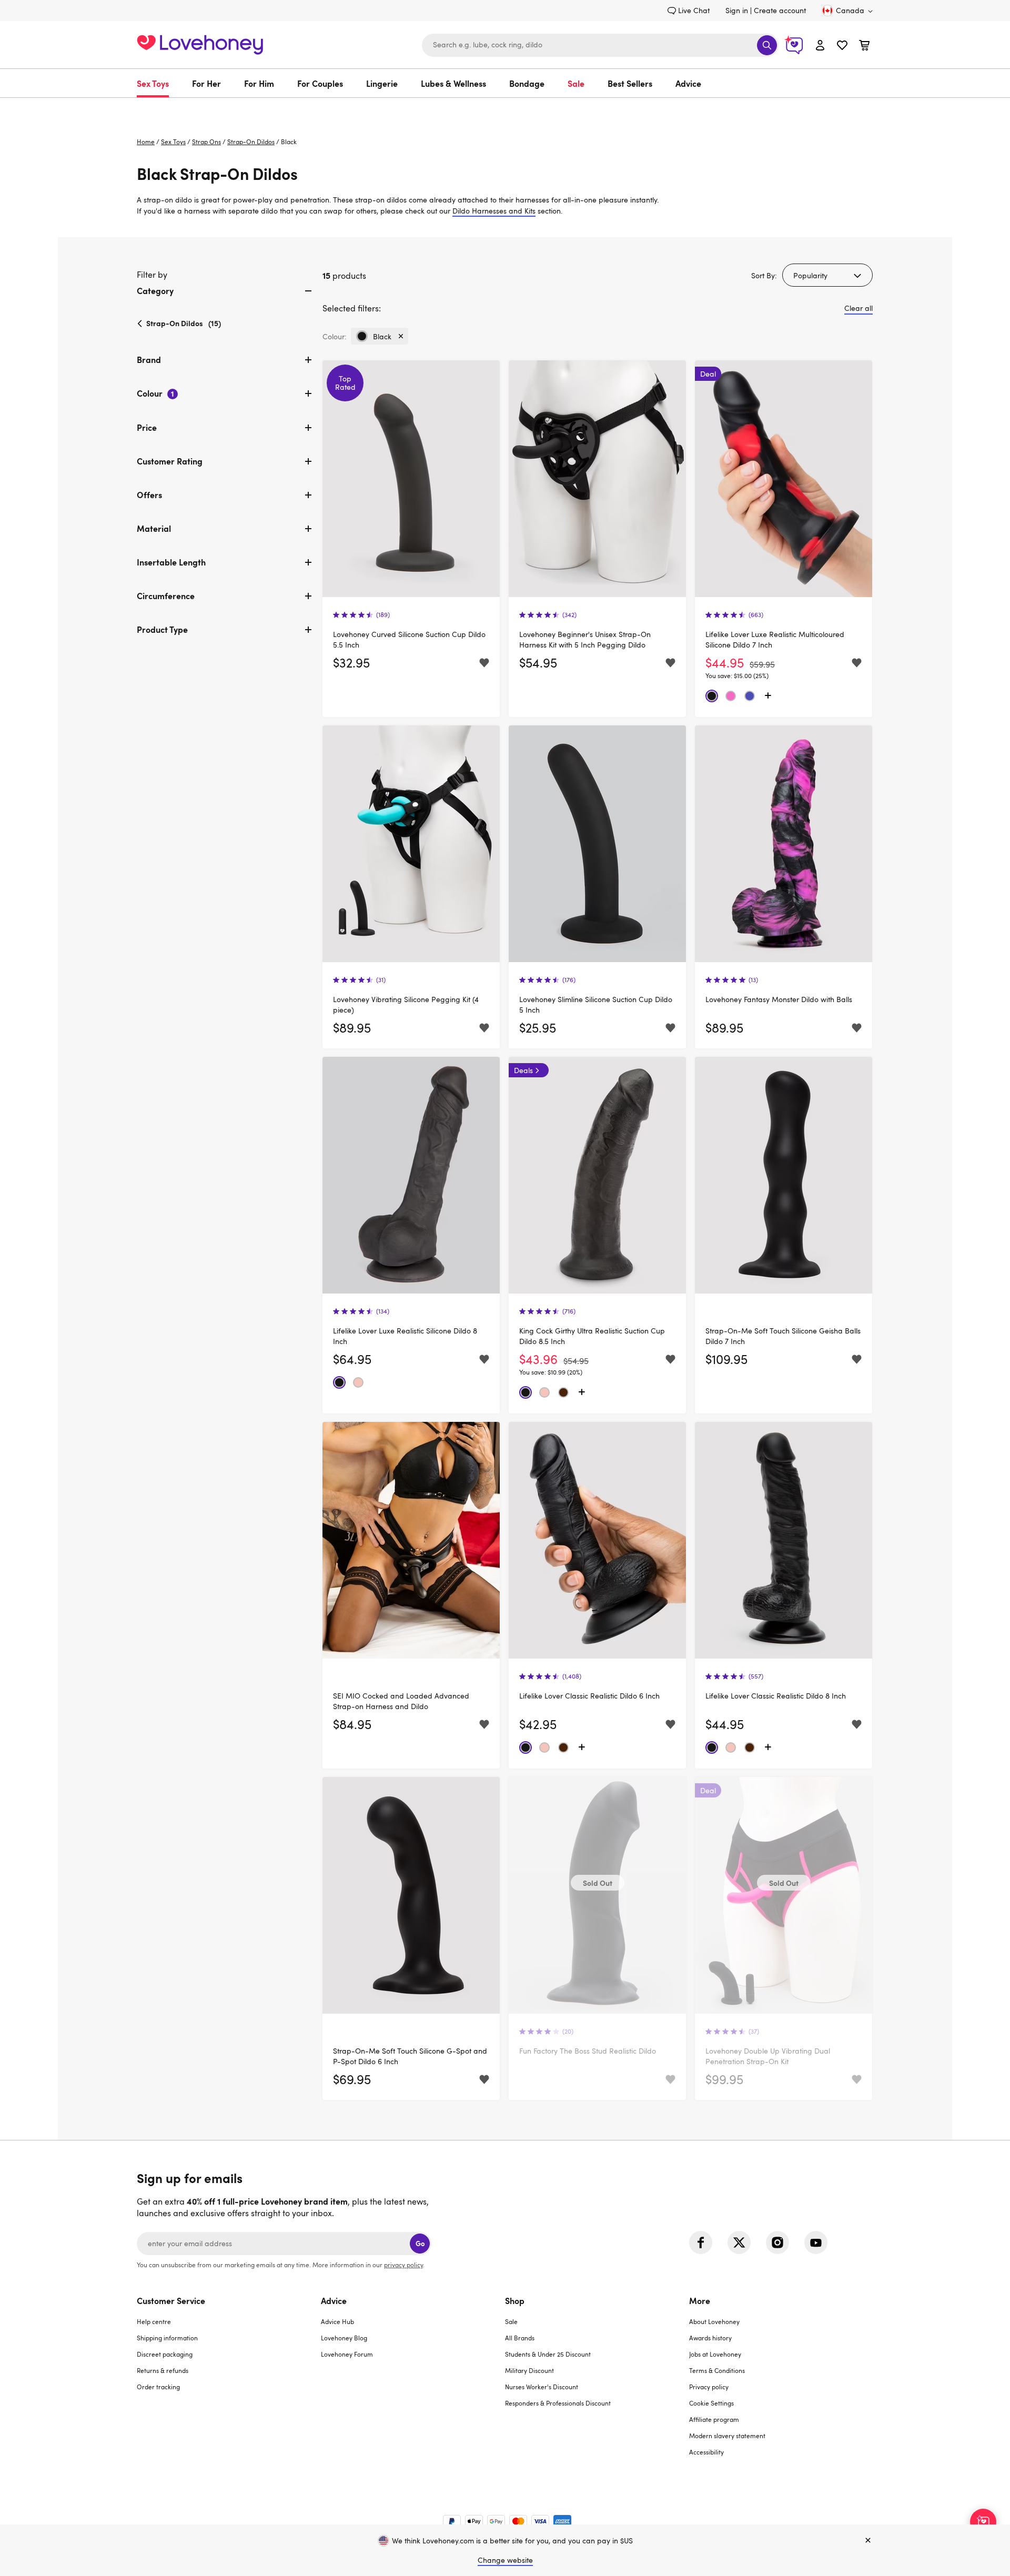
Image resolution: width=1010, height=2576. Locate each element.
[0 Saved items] (842, 47)
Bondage (527, 83)
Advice (688, 83)
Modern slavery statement (727, 2436)
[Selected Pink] (731, 696)
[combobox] (600, 45)
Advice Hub (337, 2321)
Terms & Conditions (717, 2370)
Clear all (858, 308)
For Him (259, 83)
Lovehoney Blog (344, 2338)
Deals (523, 1070)
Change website (505, 2560)
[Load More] (768, 696)
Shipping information (167, 2338)
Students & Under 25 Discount (548, 2354)
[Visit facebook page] (701, 2242)
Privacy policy (709, 2387)
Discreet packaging (165, 2354)
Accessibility (706, 2452)
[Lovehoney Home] (200, 43)
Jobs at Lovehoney (715, 2354)
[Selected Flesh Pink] (358, 1382)
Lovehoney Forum (347, 2354)
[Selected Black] (712, 696)
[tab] (225, 299)
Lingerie (382, 83)
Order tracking (158, 2387)
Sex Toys (153, 83)
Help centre (154, 2321)
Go (420, 2243)
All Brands (520, 2338)
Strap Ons (206, 142)
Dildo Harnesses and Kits (494, 211)
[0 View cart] (864, 47)
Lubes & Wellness (453, 83)
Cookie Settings (711, 2403)
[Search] (767, 45)
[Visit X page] (739, 2242)
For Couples (320, 83)
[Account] (820, 45)
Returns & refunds (163, 2370)
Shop (515, 2300)
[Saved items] (484, 663)
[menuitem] (159, 83)
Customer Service (171, 2300)
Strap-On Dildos (251, 142)
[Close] (868, 2541)
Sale (576, 83)
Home (146, 142)
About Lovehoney (714, 2321)
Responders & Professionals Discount (558, 2403)
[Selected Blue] (750, 696)
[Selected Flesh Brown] (563, 1392)
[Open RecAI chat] (983, 2522)
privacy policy (403, 2265)
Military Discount (529, 2370)
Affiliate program (714, 2419)
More (700, 2300)
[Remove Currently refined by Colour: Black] (401, 336)
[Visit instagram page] (777, 2242)
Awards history (710, 2338)
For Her (206, 83)
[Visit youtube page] (816, 2242)
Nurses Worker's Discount (542, 2387)
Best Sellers (630, 83)
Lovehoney (505, 109)
